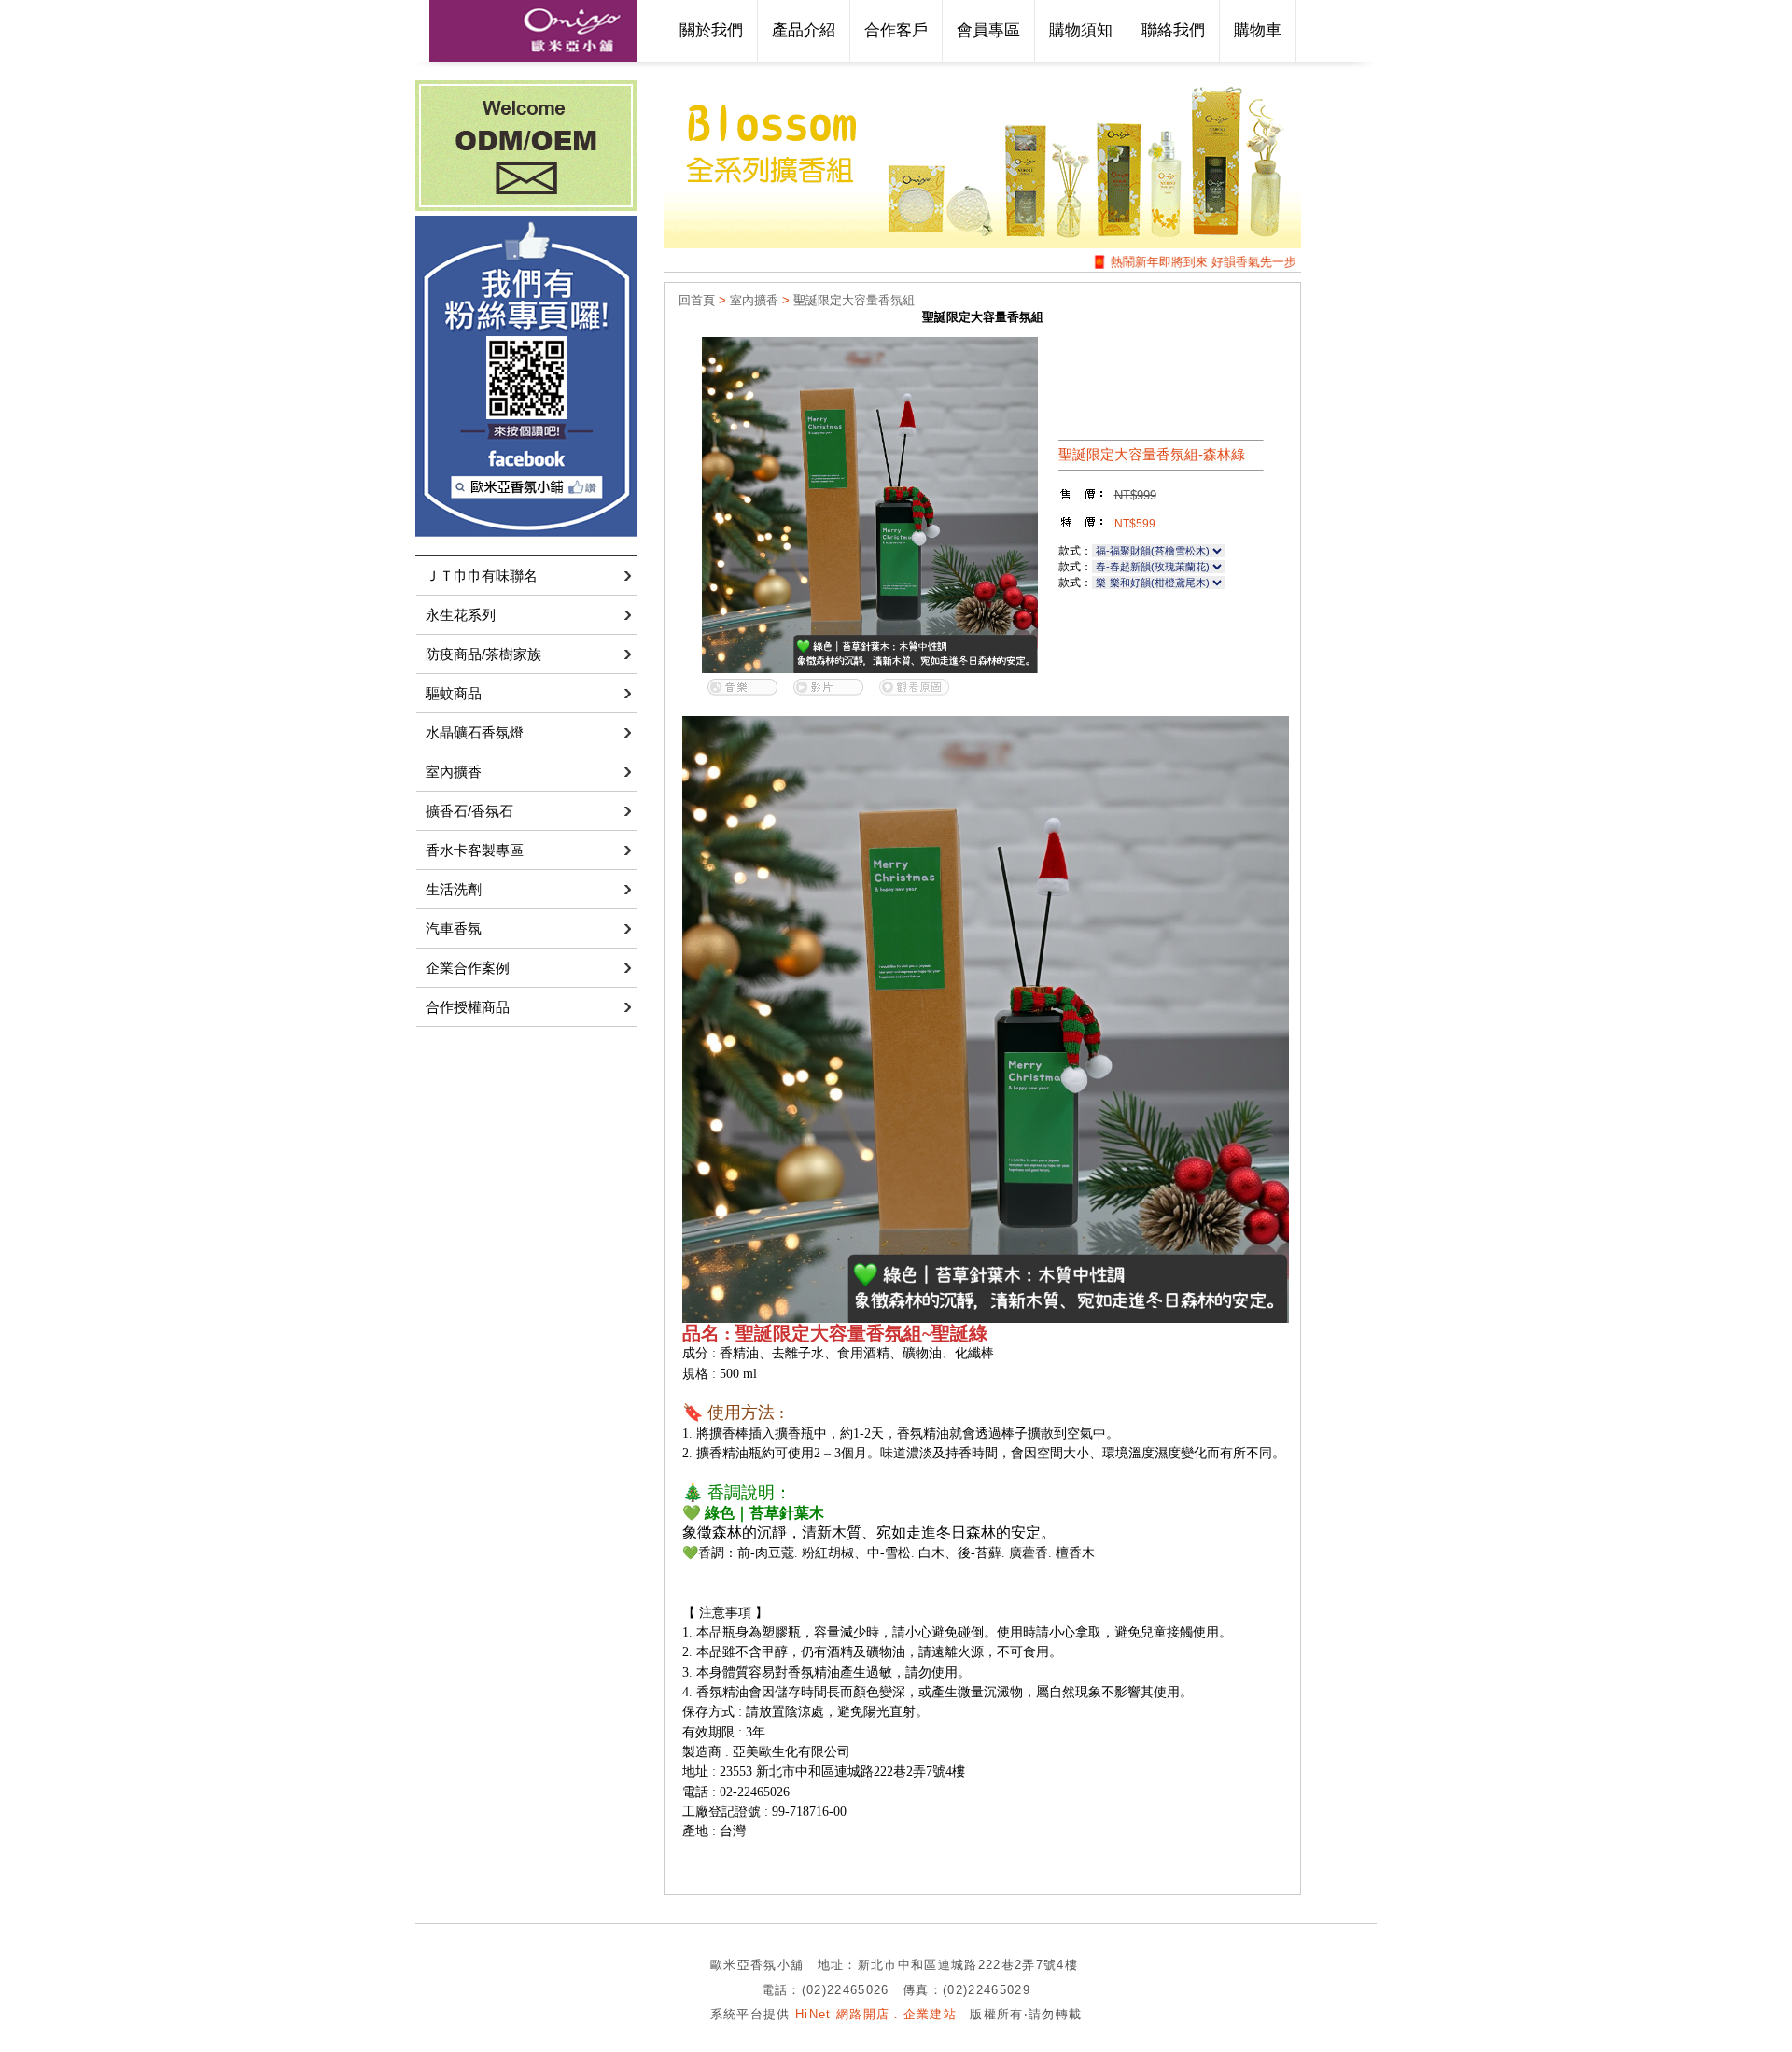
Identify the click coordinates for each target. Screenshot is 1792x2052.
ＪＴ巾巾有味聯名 (482, 576)
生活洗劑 (454, 889)
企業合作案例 (468, 968)
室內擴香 (454, 772)
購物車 (1258, 30)
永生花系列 (461, 615)
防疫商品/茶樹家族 (483, 654)
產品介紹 (804, 30)
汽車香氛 (454, 928)
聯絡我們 (1173, 30)
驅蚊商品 (454, 693)
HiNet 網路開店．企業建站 (876, 2014)
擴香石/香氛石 (469, 811)
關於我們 (711, 30)
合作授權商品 (468, 1007)
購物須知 (1081, 30)
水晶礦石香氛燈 (475, 732)
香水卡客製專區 (475, 850)
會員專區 (988, 30)
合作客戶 (896, 30)
